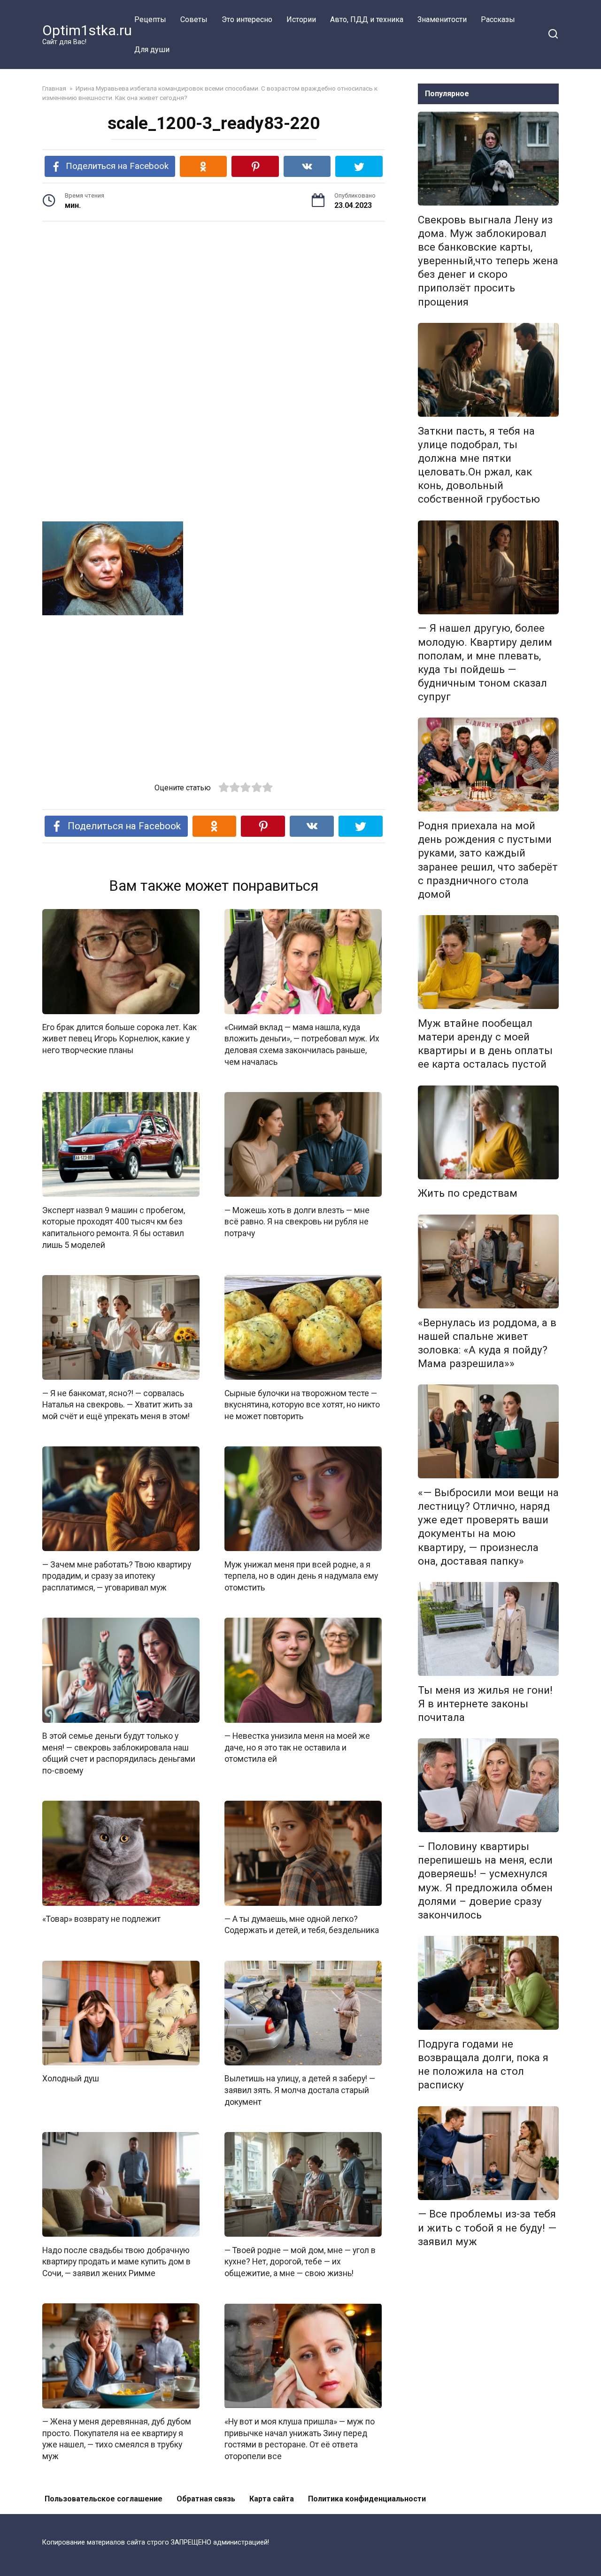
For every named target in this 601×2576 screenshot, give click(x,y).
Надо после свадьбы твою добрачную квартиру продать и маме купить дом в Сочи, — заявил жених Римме (116, 2261)
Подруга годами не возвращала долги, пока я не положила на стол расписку (483, 2064)
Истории (301, 19)
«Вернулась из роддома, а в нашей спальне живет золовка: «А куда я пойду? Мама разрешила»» (487, 1343)
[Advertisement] (214, 302)
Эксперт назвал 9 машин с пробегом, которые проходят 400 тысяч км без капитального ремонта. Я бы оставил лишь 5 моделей (114, 1227)
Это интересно (247, 19)
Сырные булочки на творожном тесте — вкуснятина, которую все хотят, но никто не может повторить (302, 1404)
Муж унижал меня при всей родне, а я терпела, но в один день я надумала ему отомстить (301, 1576)
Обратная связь (206, 2499)
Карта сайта (272, 2499)
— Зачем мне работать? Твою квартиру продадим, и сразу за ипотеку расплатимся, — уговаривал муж (117, 1576)
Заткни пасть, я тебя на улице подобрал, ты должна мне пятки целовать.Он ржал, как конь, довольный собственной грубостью (479, 465)
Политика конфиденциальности (367, 2499)
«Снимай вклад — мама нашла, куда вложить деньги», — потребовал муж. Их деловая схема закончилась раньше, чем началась (302, 1045)
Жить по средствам (468, 1193)
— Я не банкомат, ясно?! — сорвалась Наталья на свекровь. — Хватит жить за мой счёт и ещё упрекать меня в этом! (117, 1404)
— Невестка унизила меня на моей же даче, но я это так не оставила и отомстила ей (297, 1747)
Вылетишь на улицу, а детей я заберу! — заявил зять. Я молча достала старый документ (300, 2090)
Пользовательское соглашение (104, 2499)
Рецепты (150, 19)
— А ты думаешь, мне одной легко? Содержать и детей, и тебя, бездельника (302, 1925)
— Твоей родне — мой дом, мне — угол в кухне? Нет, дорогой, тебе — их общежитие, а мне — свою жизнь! (300, 2261)
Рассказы (498, 19)
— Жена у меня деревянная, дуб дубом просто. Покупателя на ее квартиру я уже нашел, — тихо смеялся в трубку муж (117, 2439)
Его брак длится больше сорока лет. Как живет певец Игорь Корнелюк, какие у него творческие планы (119, 1039)
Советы (194, 19)
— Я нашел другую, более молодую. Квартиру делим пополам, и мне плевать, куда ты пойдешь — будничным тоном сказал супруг (485, 663)
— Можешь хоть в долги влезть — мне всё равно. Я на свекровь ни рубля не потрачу (297, 1221)
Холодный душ (71, 2079)
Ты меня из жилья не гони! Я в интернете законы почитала (485, 1704)
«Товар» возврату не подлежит (101, 1919)
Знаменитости (442, 19)
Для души (152, 50)
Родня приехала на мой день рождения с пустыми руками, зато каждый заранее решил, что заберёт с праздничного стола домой (488, 860)
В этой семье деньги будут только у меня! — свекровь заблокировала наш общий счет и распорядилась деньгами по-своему (119, 1753)
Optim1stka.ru (87, 30)
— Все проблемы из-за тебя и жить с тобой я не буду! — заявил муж (487, 2228)
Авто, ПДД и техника (367, 19)
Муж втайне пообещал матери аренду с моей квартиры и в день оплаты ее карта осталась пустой (485, 1043)
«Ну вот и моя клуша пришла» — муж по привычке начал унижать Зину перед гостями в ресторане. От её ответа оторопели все (300, 2439)
